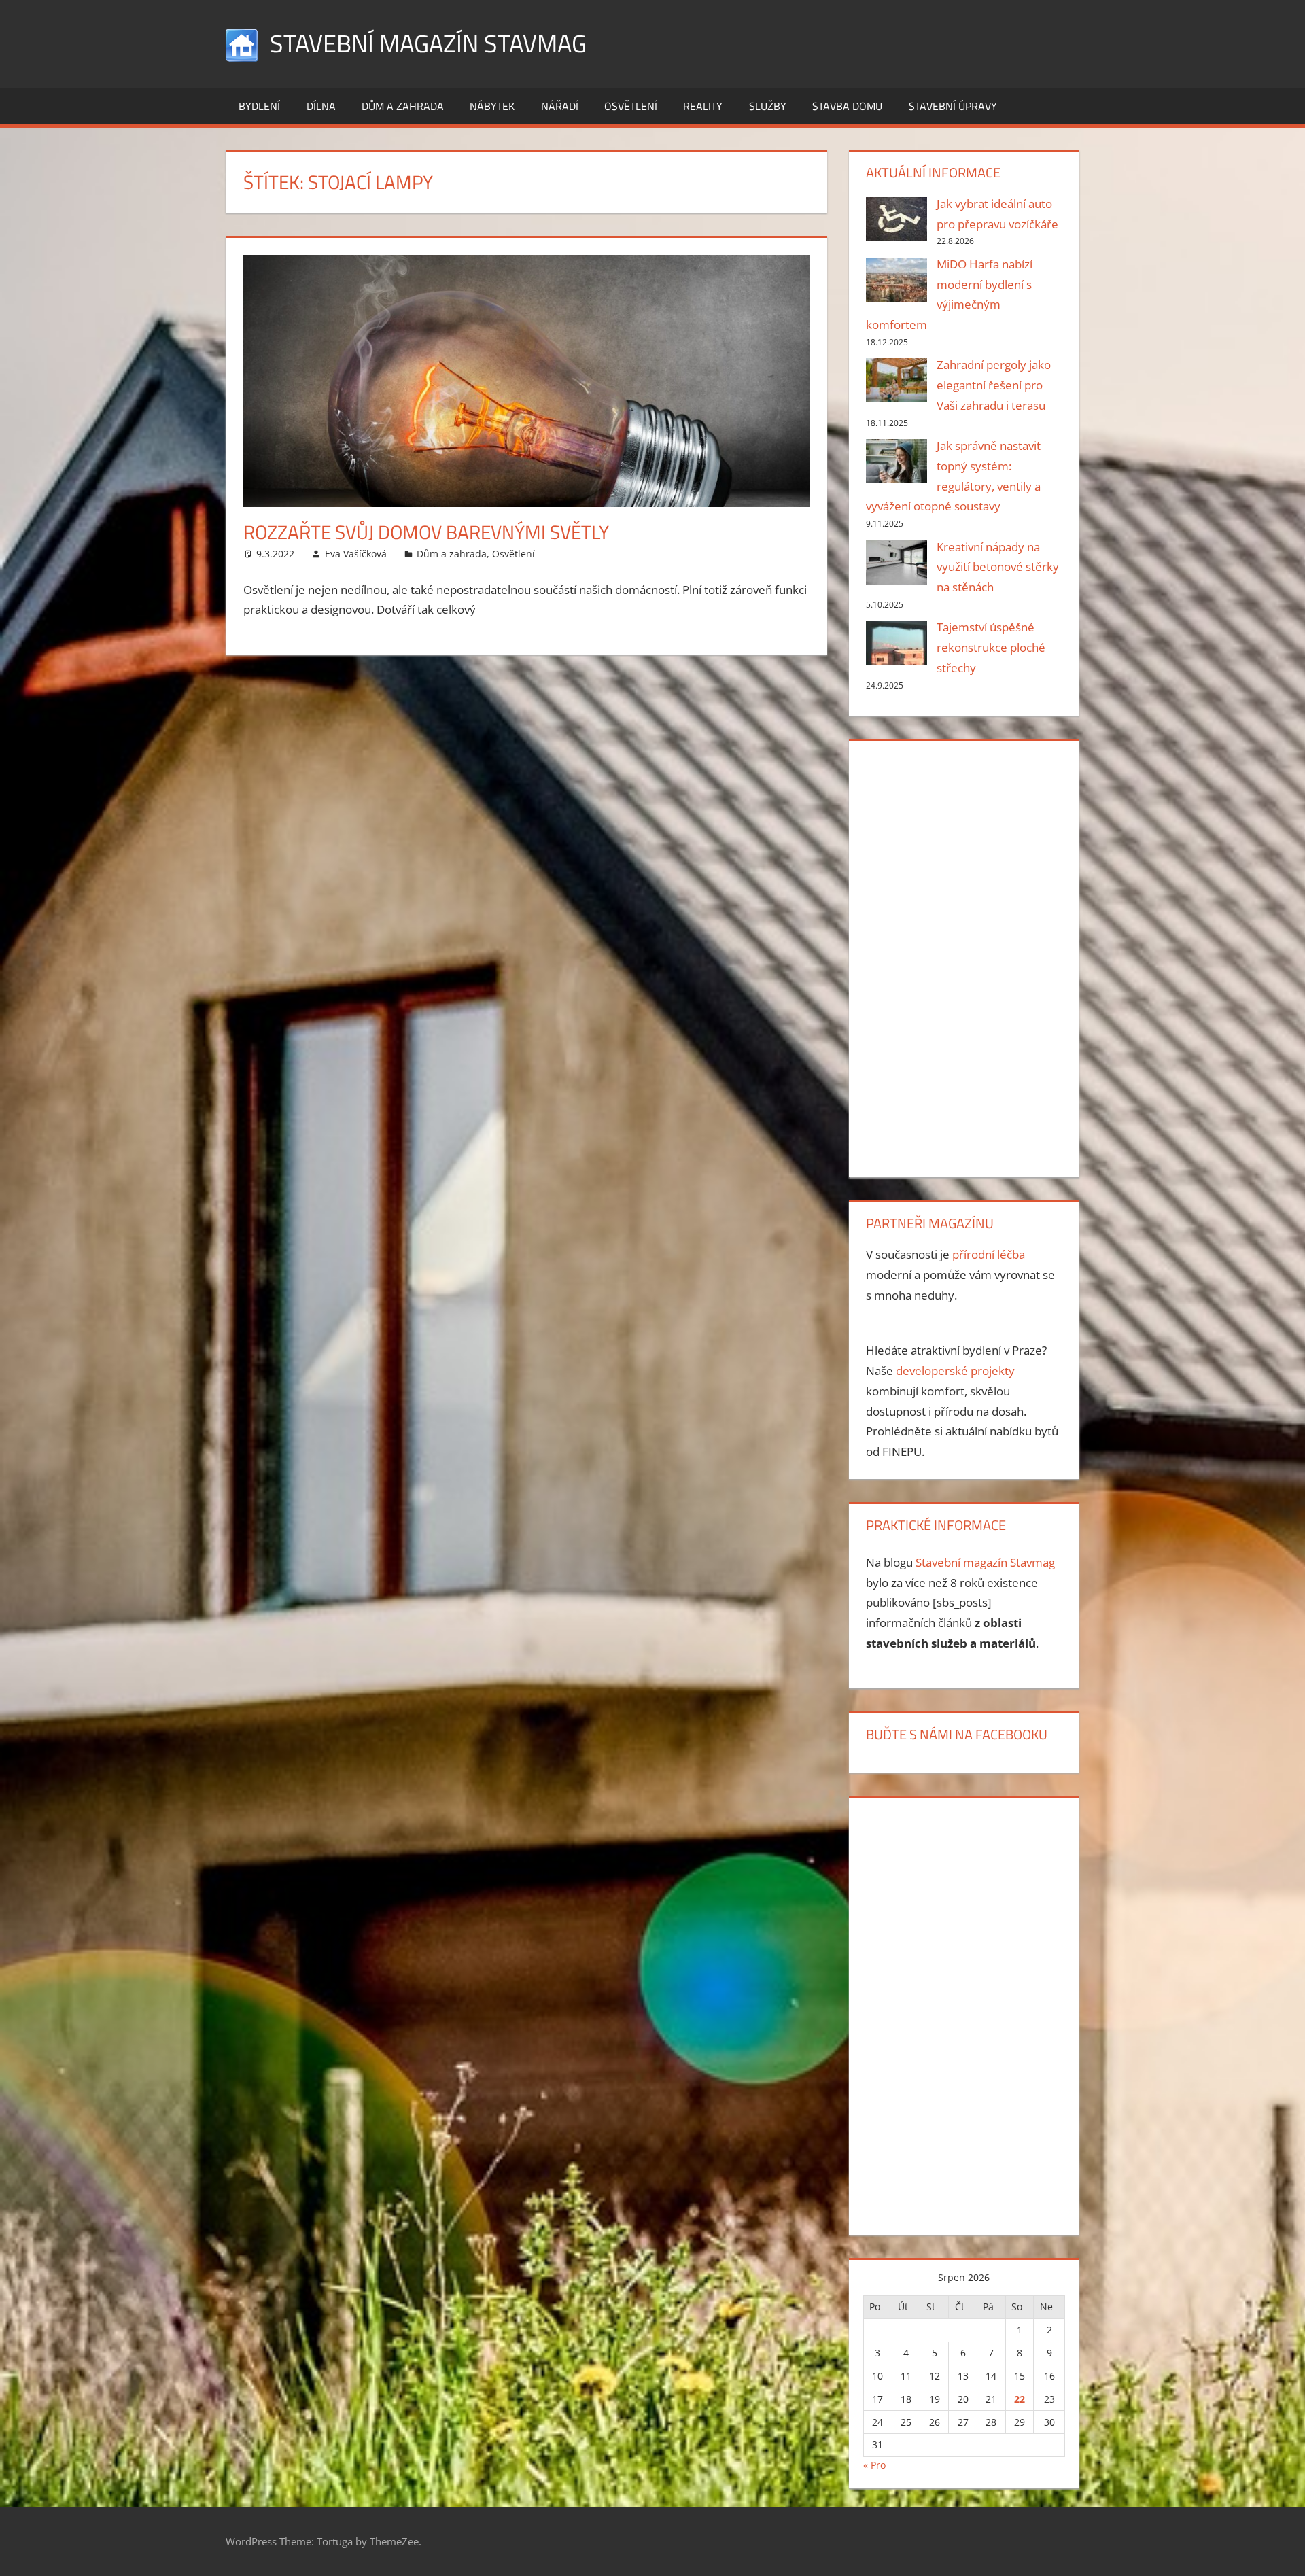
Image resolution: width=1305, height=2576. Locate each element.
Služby (768, 106)
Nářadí (560, 106)
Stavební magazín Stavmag (428, 43)
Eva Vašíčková (356, 554)
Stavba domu (847, 106)
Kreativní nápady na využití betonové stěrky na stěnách (998, 567)
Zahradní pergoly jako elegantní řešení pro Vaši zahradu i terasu (994, 385)
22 (1020, 2399)
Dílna (321, 106)
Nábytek (492, 106)
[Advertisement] (964, 956)
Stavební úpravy (953, 106)
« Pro (874, 2465)
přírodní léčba (989, 1254)
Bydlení (259, 106)
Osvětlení (631, 106)
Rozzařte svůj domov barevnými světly (426, 532)
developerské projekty (955, 1371)
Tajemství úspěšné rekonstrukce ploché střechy (991, 647)
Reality (703, 106)
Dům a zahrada (403, 106)
